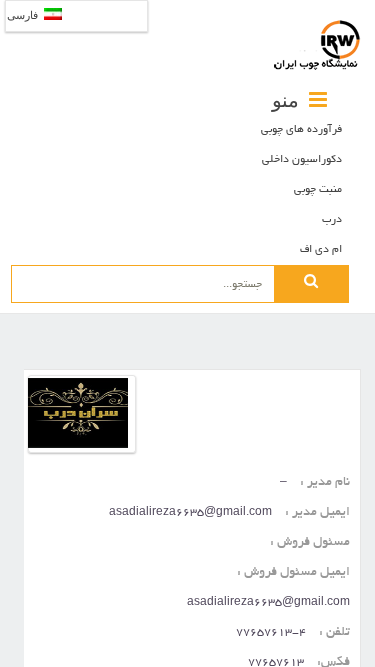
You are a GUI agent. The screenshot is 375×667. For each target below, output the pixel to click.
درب (332, 220)
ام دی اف (321, 250)
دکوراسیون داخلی (302, 160)
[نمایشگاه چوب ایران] (317, 45)
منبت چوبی (318, 190)
